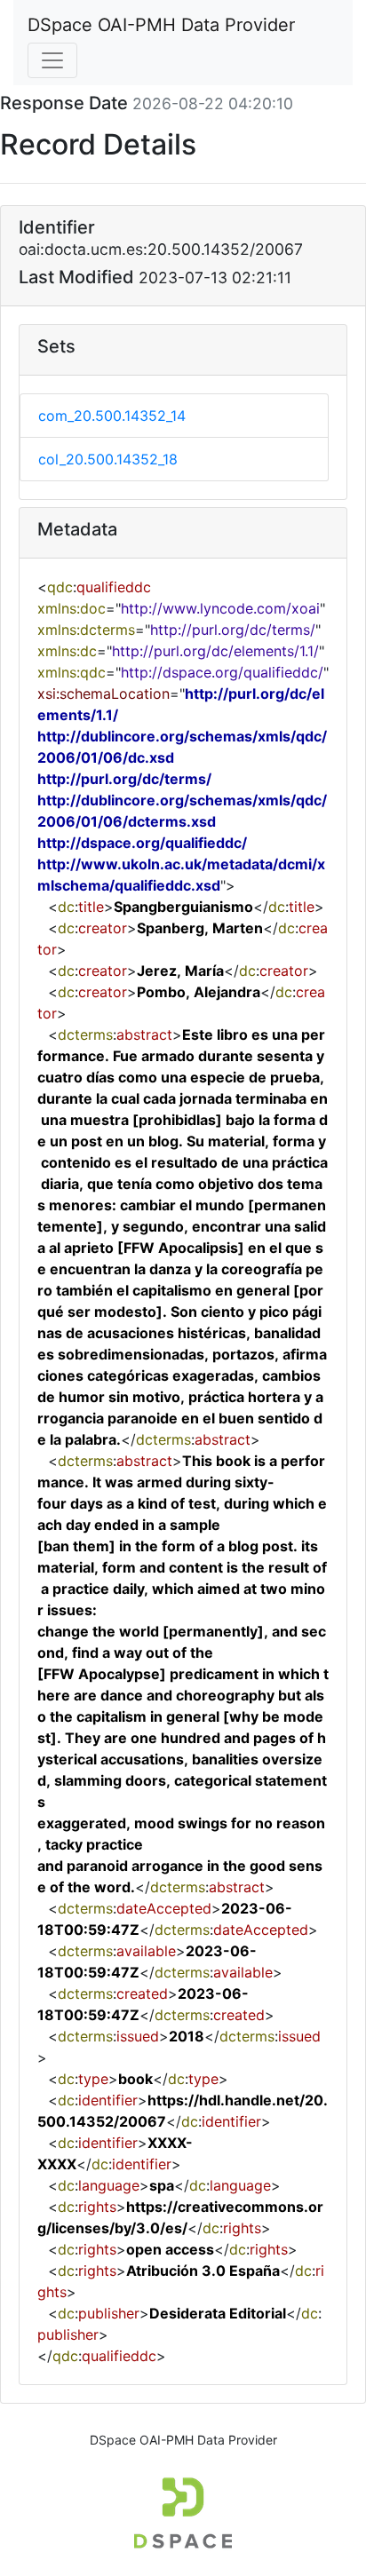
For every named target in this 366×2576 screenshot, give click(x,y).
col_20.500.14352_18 (108, 459)
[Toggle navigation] (52, 60)
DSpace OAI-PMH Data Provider (161, 25)
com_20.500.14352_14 (112, 416)
